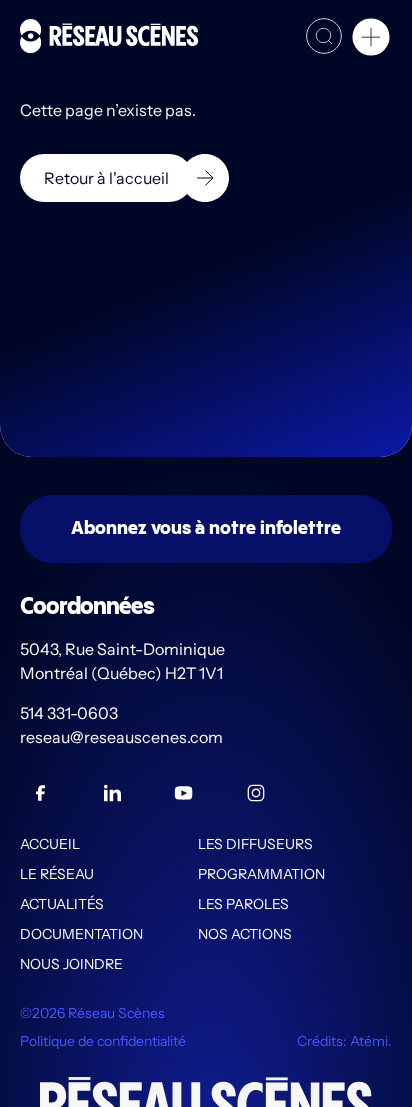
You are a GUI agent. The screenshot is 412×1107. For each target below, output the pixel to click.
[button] (371, 40)
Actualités (62, 904)
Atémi (369, 1041)
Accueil (50, 844)
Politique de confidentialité (103, 1041)
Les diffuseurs (255, 844)
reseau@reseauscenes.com (123, 737)
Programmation (261, 874)
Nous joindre (71, 964)
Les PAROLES (243, 904)
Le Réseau (57, 874)
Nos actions (245, 934)
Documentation (81, 934)
